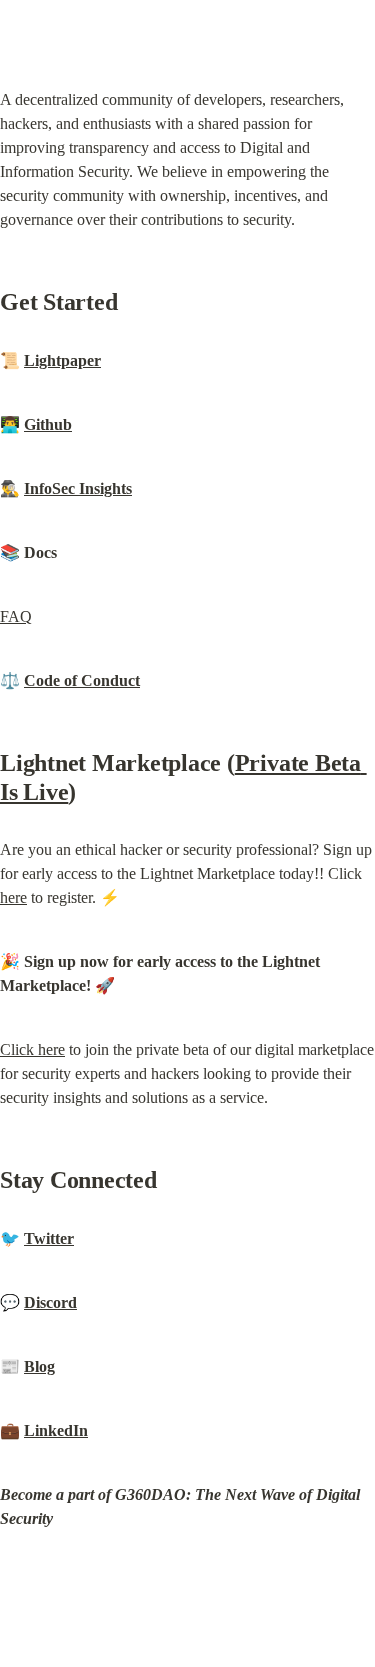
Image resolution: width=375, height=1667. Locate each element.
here (13, 897)
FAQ (16, 616)
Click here (32, 1049)
